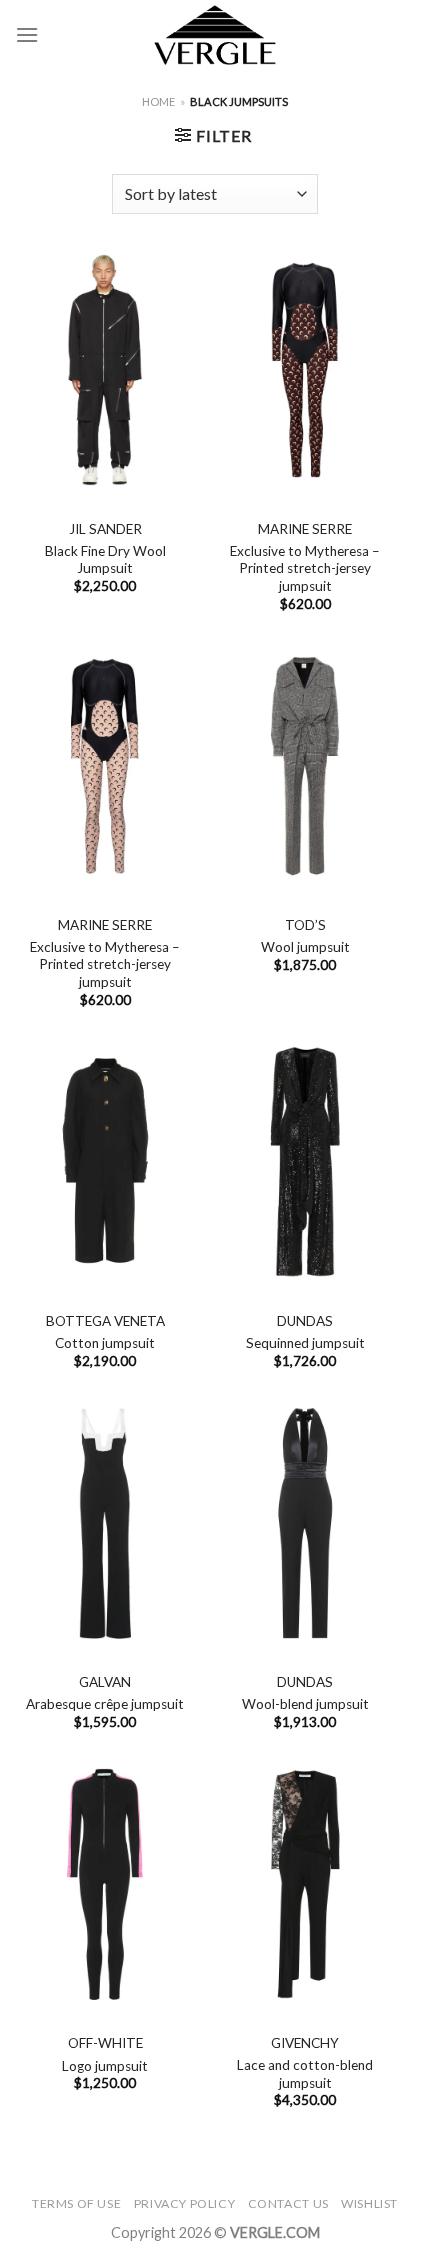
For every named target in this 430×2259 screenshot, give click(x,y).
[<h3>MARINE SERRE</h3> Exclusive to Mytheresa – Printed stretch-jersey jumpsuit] (305, 370)
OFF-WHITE (105, 2043)
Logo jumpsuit (105, 2066)
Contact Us (288, 2203)
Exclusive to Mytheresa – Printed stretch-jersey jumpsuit (305, 568)
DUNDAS (305, 1321)
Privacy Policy (185, 2203)
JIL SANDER (105, 529)
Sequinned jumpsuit (305, 1343)
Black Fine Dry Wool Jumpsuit (105, 560)
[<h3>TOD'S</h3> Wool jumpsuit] (305, 766)
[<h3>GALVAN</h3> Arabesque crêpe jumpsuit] (105, 1523)
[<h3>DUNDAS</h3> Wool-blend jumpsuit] (305, 1523)
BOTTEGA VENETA (105, 1321)
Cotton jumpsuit (105, 1343)
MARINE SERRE (305, 529)
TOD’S (305, 925)
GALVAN (105, 1682)
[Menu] (27, 34)
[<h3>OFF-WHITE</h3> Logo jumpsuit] (105, 1884)
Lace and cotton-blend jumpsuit (305, 2074)
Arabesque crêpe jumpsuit (105, 1704)
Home (158, 101)
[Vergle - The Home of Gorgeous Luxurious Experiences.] (215, 35)
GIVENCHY (305, 2043)
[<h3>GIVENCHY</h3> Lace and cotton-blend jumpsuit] (305, 1884)
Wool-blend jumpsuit (305, 1704)
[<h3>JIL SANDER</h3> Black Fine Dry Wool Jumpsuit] (105, 370)
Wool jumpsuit (305, 947)
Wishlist (369, 2203)
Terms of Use (76, 2203)
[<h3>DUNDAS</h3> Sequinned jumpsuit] (305, 1162)
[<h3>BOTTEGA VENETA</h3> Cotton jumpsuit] (105, 1162)
